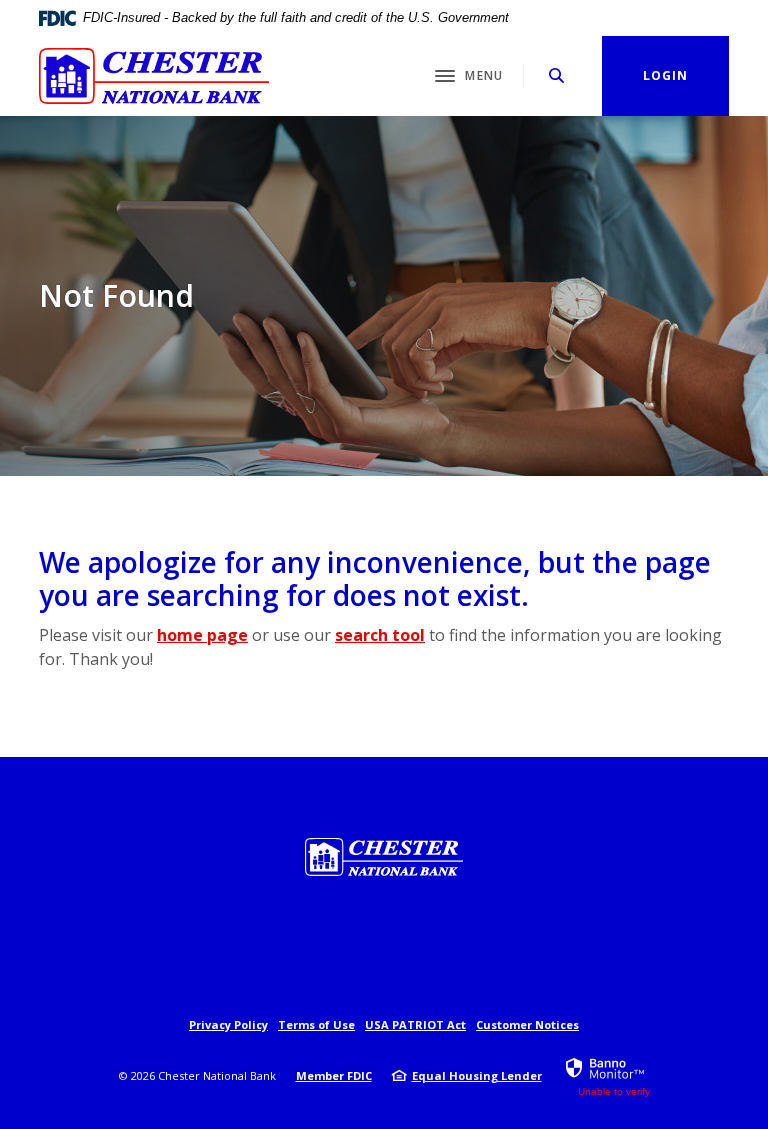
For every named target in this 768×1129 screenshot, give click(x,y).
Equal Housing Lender (477, 1075)
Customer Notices (527, 1024)
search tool (380, 635)
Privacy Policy (228, 1024)
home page (202, 635)
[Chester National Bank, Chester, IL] (154, 76)
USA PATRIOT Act (415, 1024)
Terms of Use (316, 1024)
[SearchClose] (557, 75)
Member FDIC (334, 1075)
